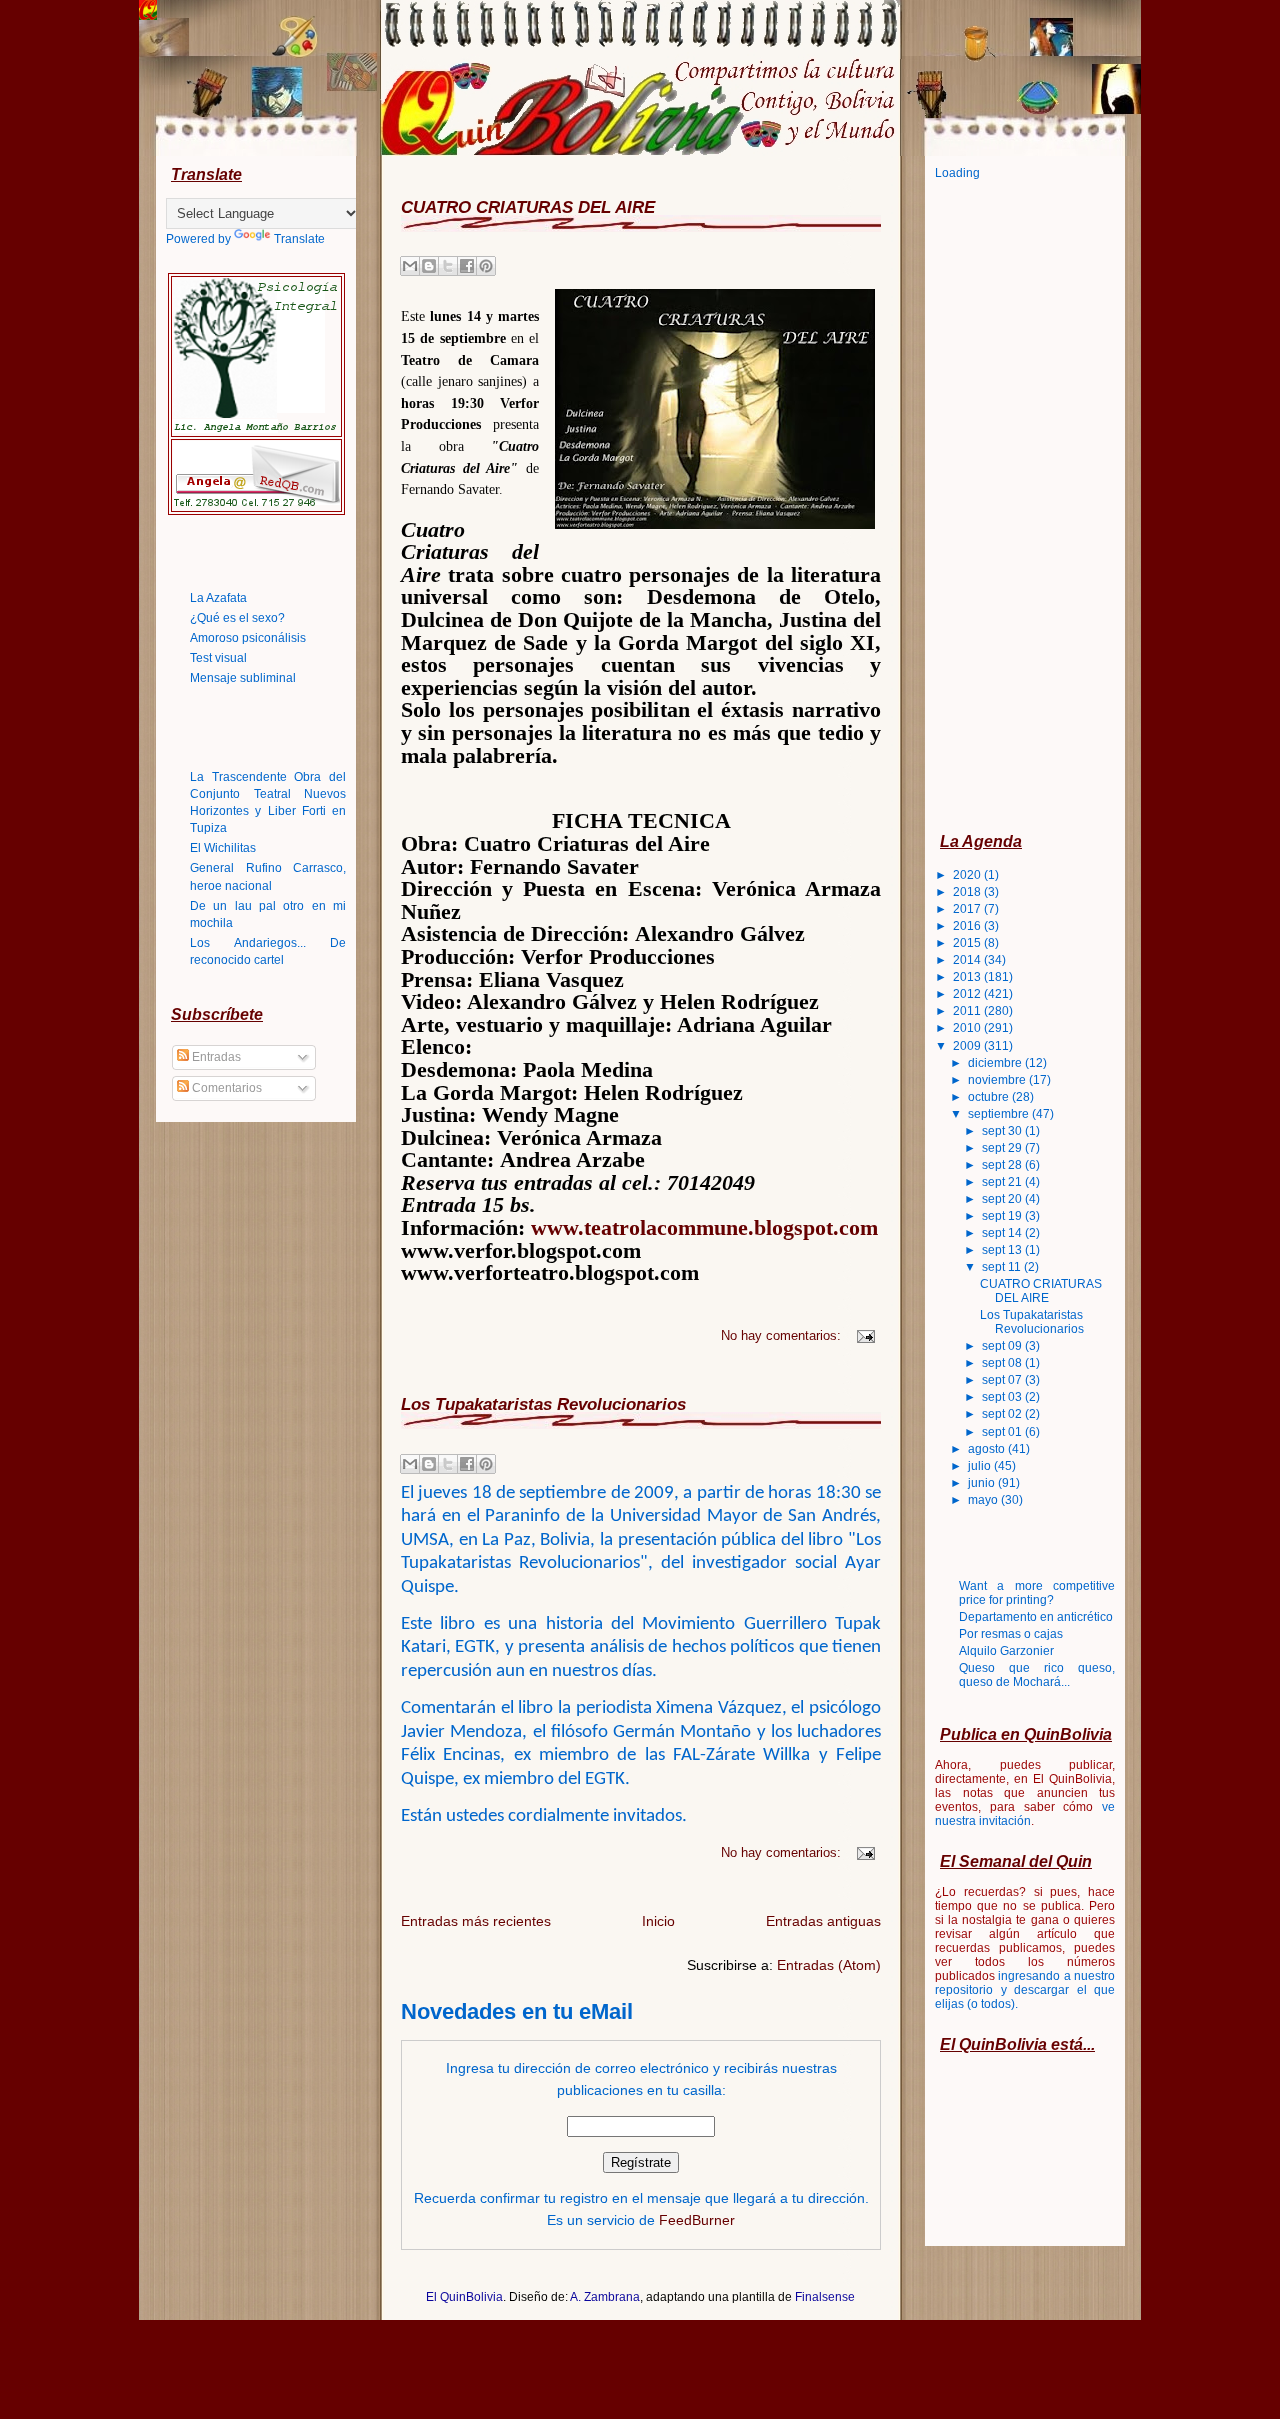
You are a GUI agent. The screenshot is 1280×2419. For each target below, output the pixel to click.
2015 (968, 943)
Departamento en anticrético (1036, 1617)
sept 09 (1003, 1346)
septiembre (1000, 1114)
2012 (968, 994)
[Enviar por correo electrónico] (410, 266)
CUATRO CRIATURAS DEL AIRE (528, 207)
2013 (968, 977)
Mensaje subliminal (243, 678)
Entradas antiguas (823, 1921)
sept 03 (1003, 1397)
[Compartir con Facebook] (467, 266)
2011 (968, 1011)
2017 (968, 909)
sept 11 (1003, 1267)
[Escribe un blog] (429, 266)
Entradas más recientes (476, 1921)
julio (981, 1466)
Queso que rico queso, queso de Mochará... (1037, 1675)
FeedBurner (697, 2220)
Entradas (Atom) (829, 1965)
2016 (968, 926)
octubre (990, 1097)
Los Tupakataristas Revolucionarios (543, 1404)
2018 (968, 892)
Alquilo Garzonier (1006, 1651)
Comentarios (225, 1088)
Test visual (218, 658)
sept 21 (1003, 1182)
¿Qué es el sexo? (237, 618)
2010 (968, 1028)
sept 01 (1003, 1432)
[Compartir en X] (448, 266)
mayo (984, 1500)
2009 (968, 1046)
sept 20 (1003, 1199)
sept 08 (1003, 1363)
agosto (988, 1449)
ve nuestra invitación (1025, 1814)
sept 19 (1003, 1216)
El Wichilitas (223, 848)
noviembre (998, 1080)
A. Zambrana (605, 2297)
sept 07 (1003, 1380)
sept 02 (1003, 1414)
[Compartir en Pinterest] (486, 266)
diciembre (996, 1063)
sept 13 (1003, 1250)
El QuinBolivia (464, 2297)
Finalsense (825, 2297)
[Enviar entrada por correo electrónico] (863, 1336)
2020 (968, 875)
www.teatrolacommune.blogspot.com (704, 1228)
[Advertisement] (1015, 505)
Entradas (215, 1057)
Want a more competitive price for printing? (1037, 1593)
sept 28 (1003, 1165)
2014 (968, 960)
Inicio (658, 1921)
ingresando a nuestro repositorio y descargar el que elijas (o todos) (1025, 1990)
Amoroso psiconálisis (248, 638)
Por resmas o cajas (1011, 1634)
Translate (299, 239)
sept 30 (1003, 1131)
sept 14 (1003, 1233)
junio (983, 1483)
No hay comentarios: (783, 1336)
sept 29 (1003, 1148)
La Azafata (218, 598)
